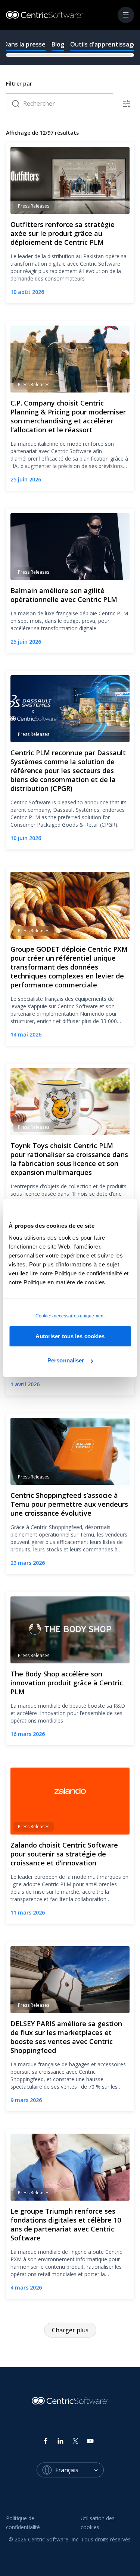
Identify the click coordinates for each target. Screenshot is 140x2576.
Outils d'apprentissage (103, 44)
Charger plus (70, 2330)
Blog (58, 44)
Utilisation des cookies (98, 2523)
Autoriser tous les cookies (70, 1336)
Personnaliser (66, 1360)
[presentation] (70, 47)
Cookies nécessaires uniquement (70, 1316)
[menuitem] (37, 2523)
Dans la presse (25, 44)
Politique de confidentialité (23, 2523)
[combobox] (80, 2470)
